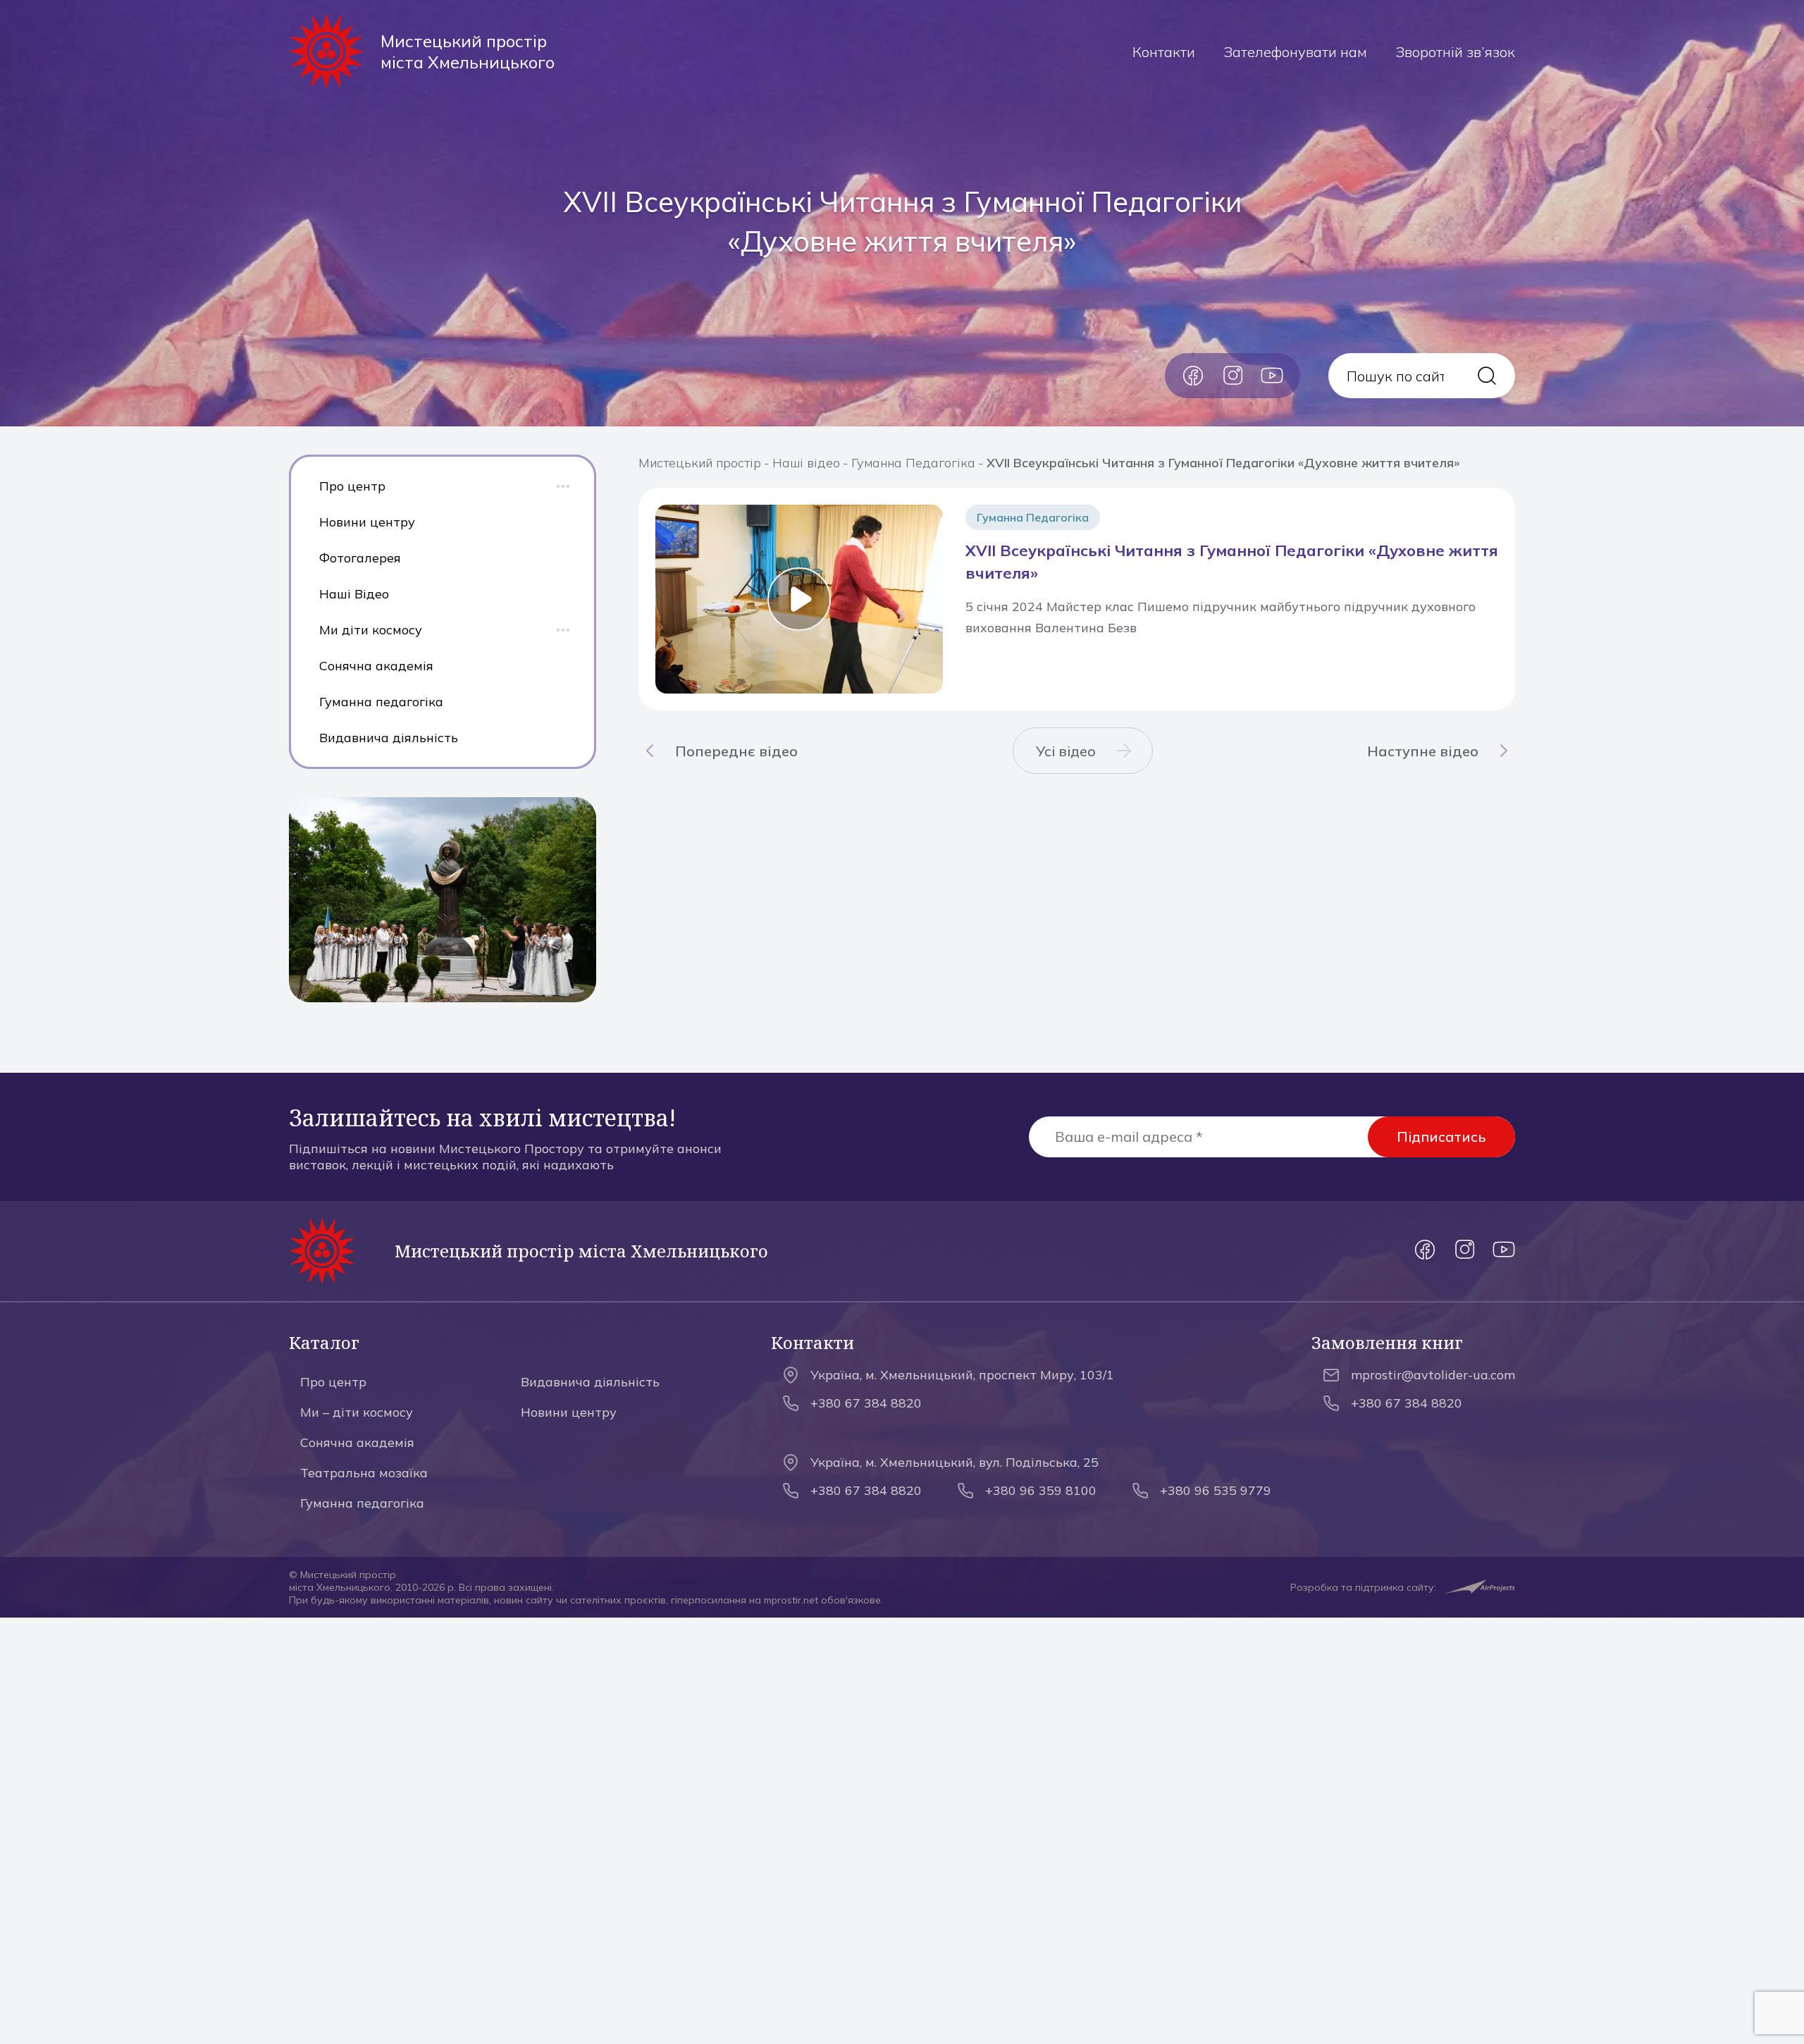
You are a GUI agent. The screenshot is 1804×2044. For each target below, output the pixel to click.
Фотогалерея (360, 558)
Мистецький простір (700, 463)
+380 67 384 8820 (866, 1403)
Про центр (352, 486)
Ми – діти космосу (357, 1412)
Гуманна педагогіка (381, 702)
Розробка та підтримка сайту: (1363, 1587)
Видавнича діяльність (389, 738)
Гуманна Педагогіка (913, 463)
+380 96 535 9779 (1216, 1490)
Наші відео (806, 463)
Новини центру (367, 522)
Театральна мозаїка (364, 1473)
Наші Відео (354, 594)
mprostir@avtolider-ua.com (1433, 1375)
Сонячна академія (376, 666)
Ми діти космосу (371, 630)
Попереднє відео (736, 751)
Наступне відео (1423, 751)
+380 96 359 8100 (1041, 1490)
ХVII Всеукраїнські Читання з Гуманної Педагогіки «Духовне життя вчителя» (1232, 562)
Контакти (1164, 52)
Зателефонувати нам (1295, 52)
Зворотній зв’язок (1455, 52)
